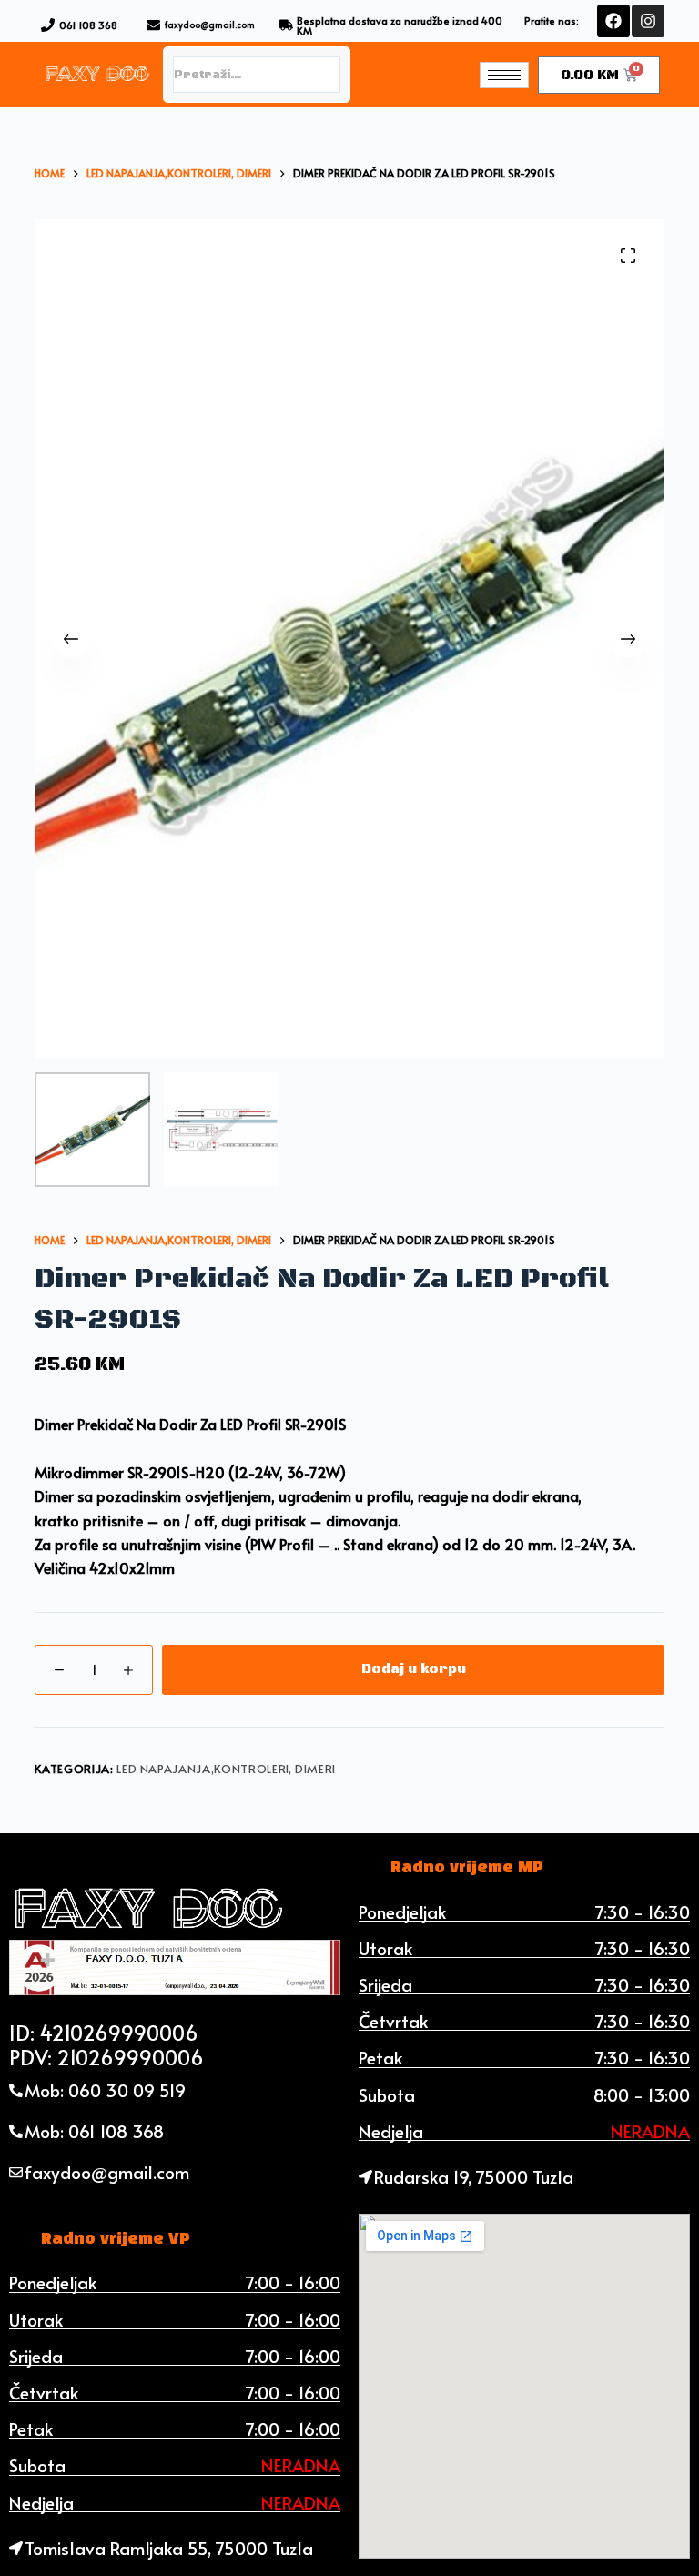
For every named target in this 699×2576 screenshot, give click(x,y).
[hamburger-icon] (504, 75)
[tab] (467, 1868)
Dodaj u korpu (414, 1669)
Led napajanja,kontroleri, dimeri (226, 1769)
